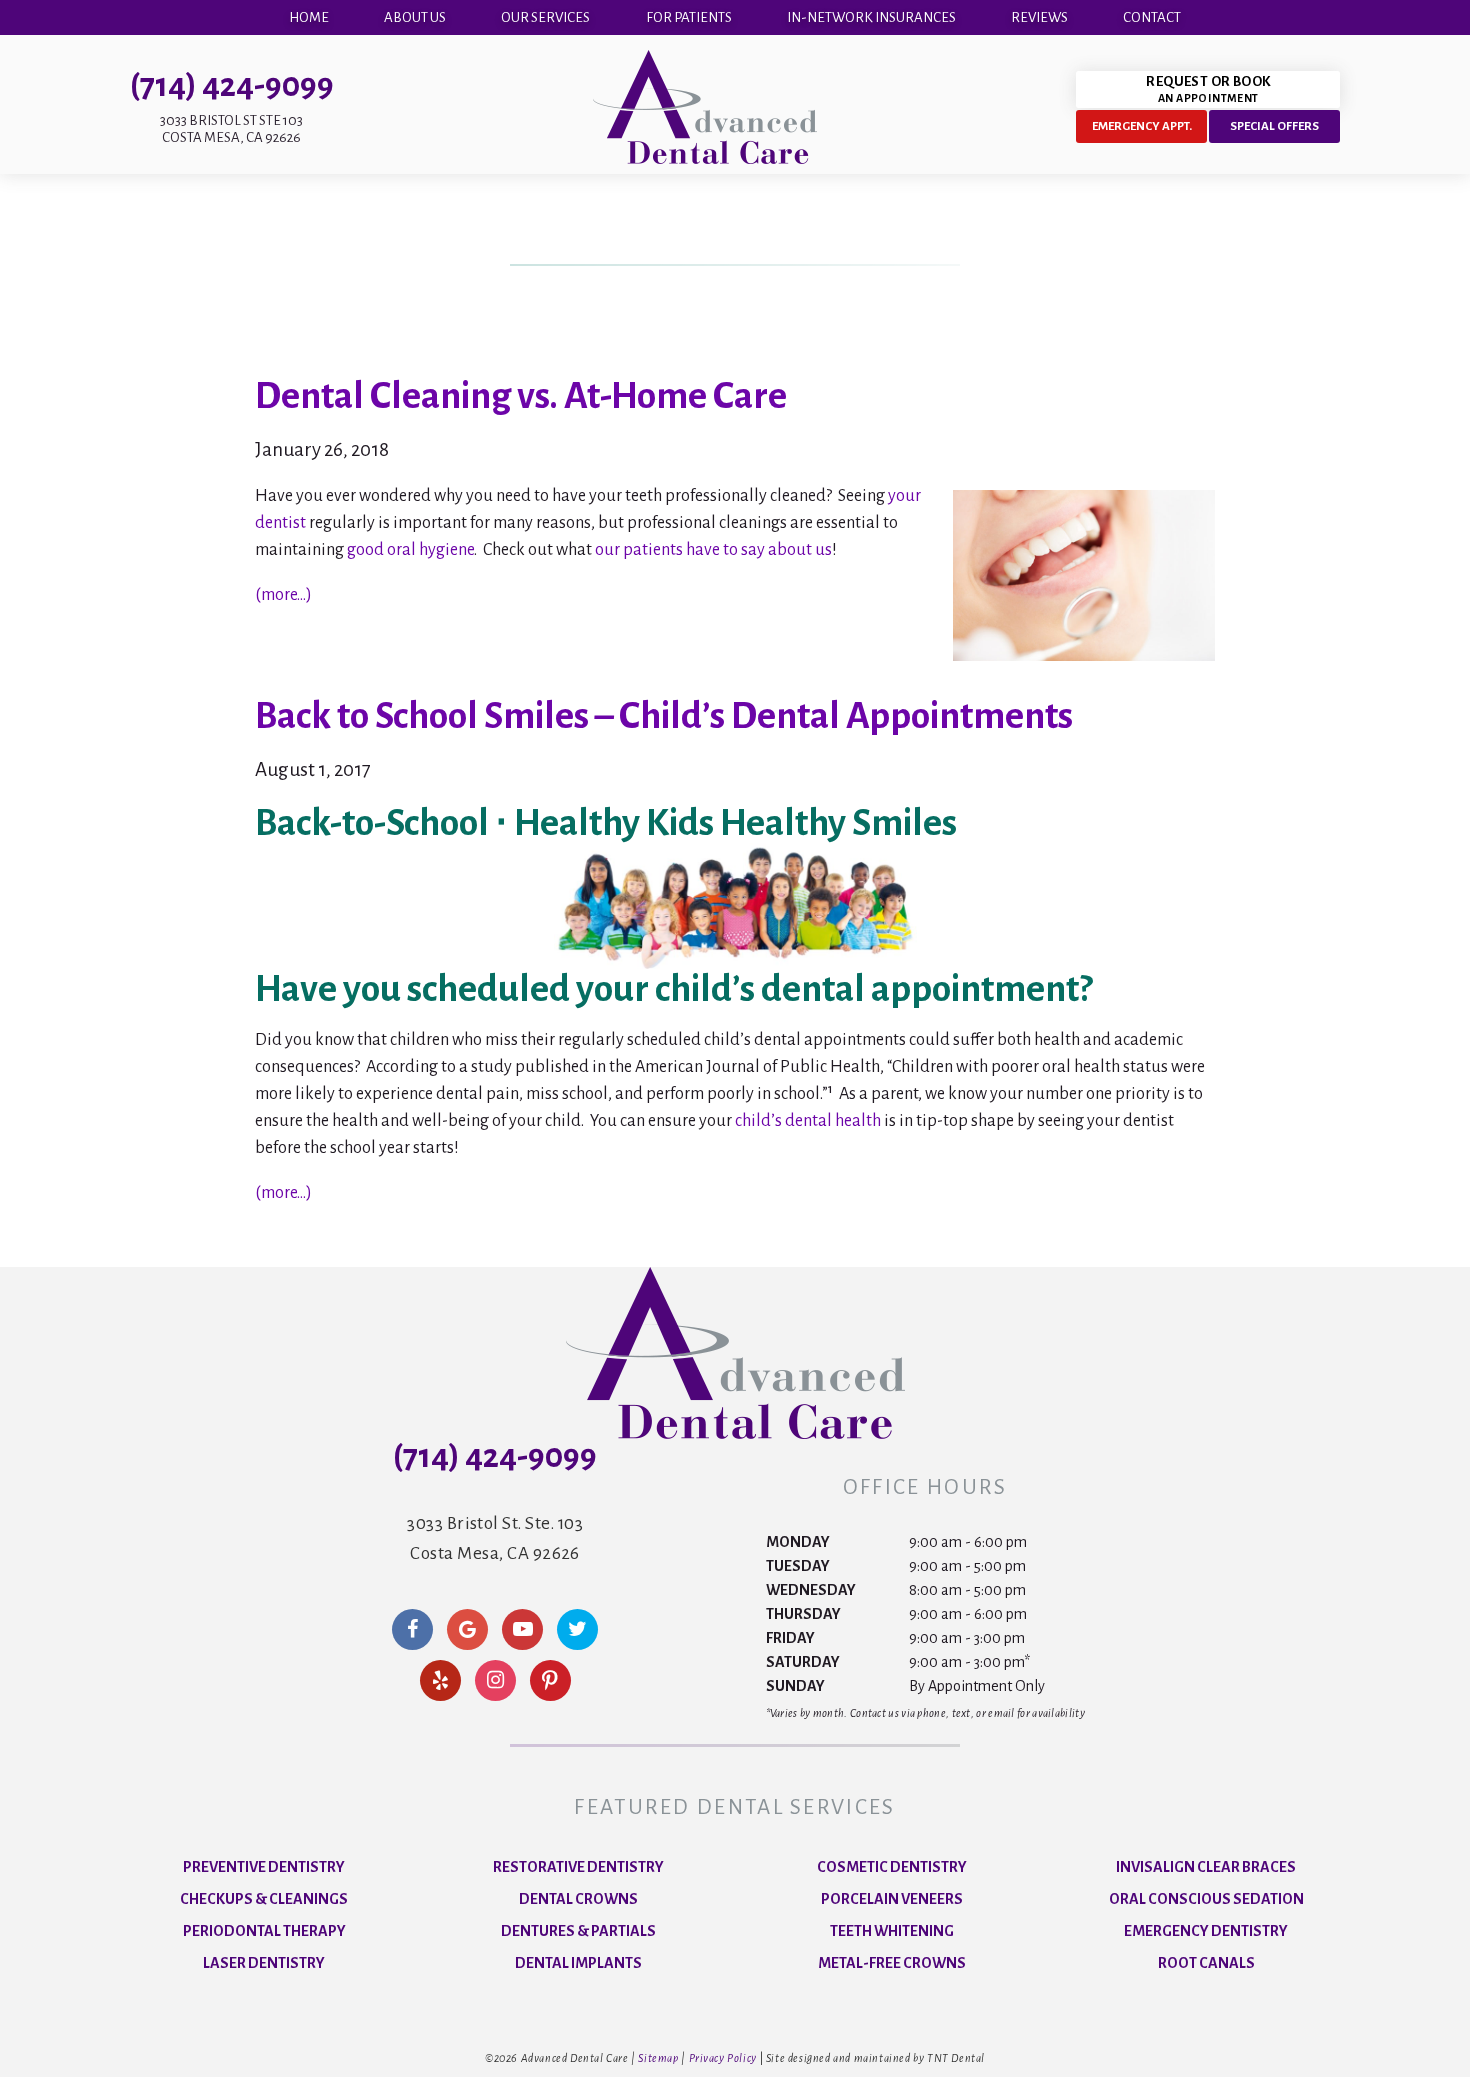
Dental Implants (578, 1963)
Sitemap (658, 2058)
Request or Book (1208, 89)
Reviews (1039, 17)
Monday (798, 1542)
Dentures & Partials (578, 1931)
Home (309, 17)
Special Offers (1274, 126)
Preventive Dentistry (264, 1867)
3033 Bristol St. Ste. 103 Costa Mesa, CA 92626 (495, 1538)
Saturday (803, 1662)
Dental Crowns (578, 1899)
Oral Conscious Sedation (1206, 1899)
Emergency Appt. (1142, 126)
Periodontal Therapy (264, 1931)
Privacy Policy (723, 2058)
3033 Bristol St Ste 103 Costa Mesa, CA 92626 (231, 129)
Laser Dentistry (264, 1963)
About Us (415, 17)
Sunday (795, 1686)
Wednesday (811, 1590)
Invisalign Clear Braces (1206, 1867)
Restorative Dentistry (578, 1867)
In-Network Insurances (871, 17)
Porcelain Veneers (892, 1899)
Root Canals (1206, 1963)
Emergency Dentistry (1206, 1931)
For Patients (689, 17)
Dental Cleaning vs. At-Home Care (521, 396)
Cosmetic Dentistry (892, 1867)
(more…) (283, 595)
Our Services (545, 17)
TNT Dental (956, 2058)
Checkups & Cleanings (264, 1899)
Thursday (803, 1614)
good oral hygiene (410, 550)
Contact (1152, 17)
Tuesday (798, 1566)
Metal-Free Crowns (892, 1963)
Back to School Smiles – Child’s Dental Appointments (664, 716)
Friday (790, 1638)
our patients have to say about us (713, 550)
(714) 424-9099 (232, 85)
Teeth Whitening (892, 1931)
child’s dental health (808, 1121)
